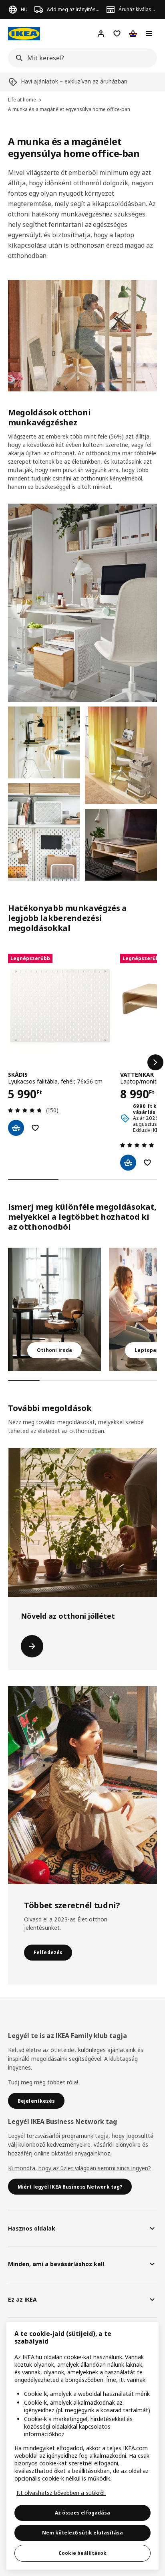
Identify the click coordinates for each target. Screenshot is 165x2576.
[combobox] (80, 58)
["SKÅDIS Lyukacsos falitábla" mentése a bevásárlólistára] (35, 1128)
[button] (82, 603)
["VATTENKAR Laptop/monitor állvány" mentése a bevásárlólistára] (147, 1163)
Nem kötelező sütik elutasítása (82, 2533)
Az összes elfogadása (82, 2513)
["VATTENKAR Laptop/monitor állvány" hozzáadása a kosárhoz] (128, 1163)
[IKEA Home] (24, 34)
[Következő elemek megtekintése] (155, 1062)
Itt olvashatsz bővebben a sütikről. (61, 2493)
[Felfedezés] (82, 1785)
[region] (82, 2446)
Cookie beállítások (82, 2553)
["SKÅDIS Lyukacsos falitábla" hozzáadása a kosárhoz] (16, 1128)
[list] (82, 1062)
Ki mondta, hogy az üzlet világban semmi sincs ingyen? (79, 2168)
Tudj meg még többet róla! (43, 2082)
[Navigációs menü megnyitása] (149, 34)
